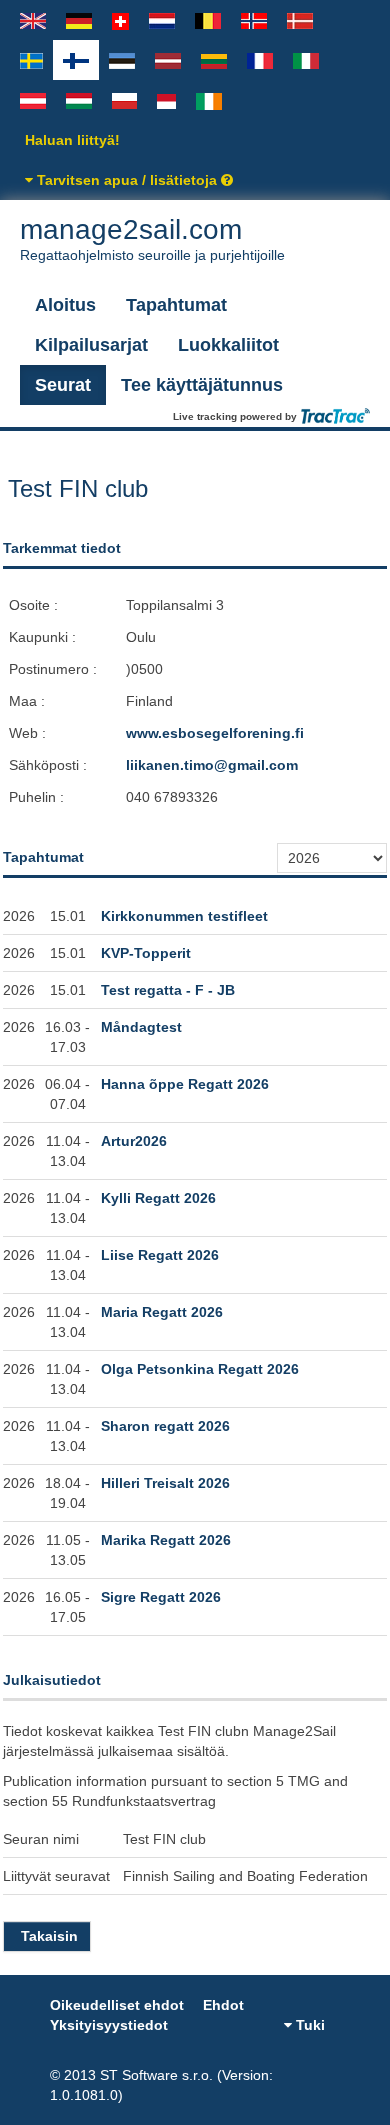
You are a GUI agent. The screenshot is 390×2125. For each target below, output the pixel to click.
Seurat (63, 385)
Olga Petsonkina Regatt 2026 (200, 1369)
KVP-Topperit (146, 953)
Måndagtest (141, 1027)
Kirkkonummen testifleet (184, 916)
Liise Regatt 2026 (160, 1255)
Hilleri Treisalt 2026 (165, 1483)
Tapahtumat (176, 305)
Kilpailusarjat (91, 345)
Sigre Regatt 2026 (161, 1597)
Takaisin (49, 1936)
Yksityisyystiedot (109, 2025)
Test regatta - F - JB (168, 990)
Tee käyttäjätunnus (202, 385)
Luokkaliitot (228, 345)
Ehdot (223, 2005)
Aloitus (65, 305)
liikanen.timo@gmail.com (212, 765)
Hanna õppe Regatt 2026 (185, 1084)
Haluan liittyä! (72, 140)
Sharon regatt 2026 (165, 1426)
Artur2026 (134, 1141)
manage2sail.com (152, 238)
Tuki (308, 2025)
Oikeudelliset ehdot (117, 2005)
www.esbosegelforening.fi (215, 733)
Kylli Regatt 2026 (158, 1198)
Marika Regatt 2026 (166, 1540)
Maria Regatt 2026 (162, 1312)
